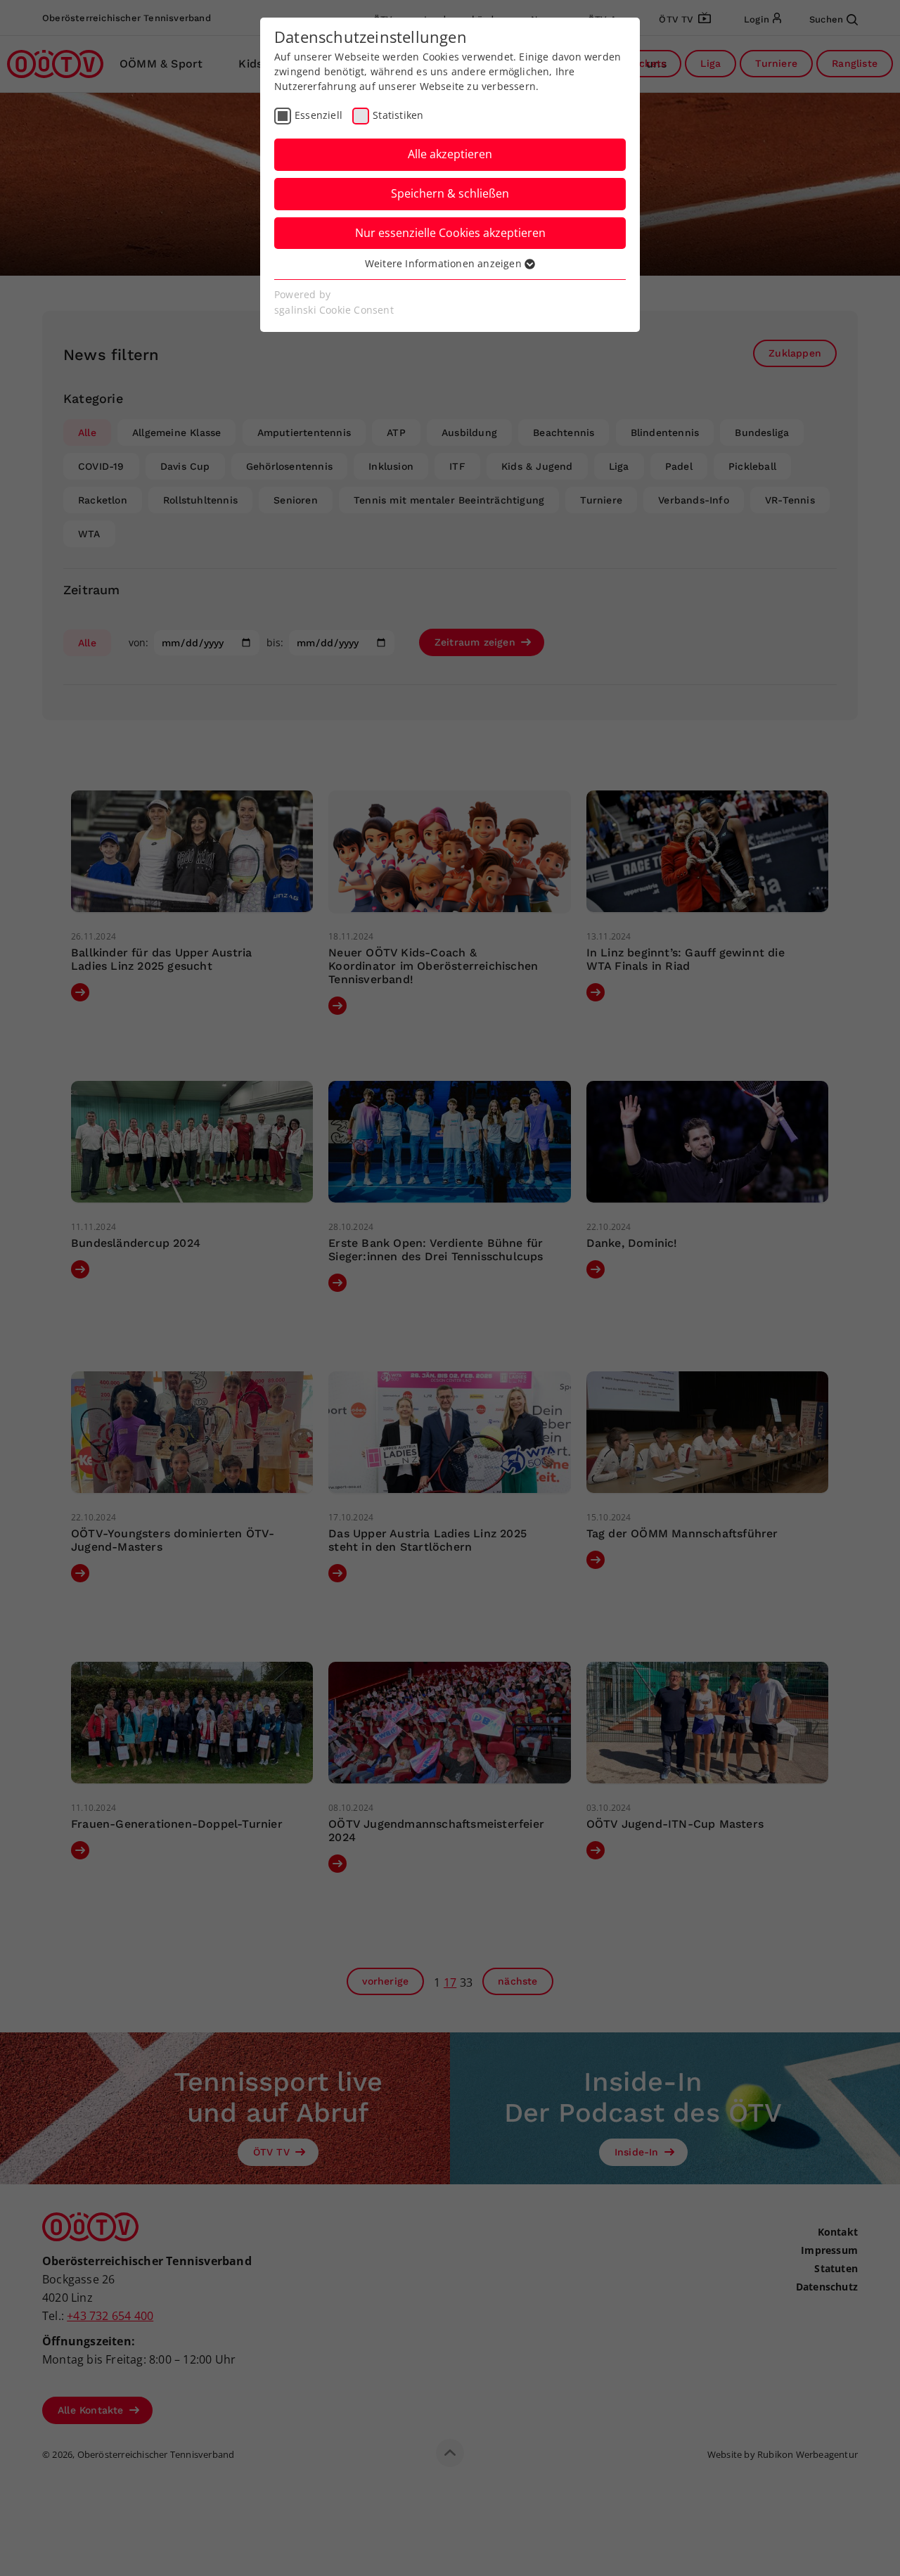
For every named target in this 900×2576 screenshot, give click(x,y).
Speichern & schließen (450, 193)
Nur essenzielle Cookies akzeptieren (450, 233)
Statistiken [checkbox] (398, 115)
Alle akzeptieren (450, 154)
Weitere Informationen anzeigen (445, 263)
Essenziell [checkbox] (319, 115)
